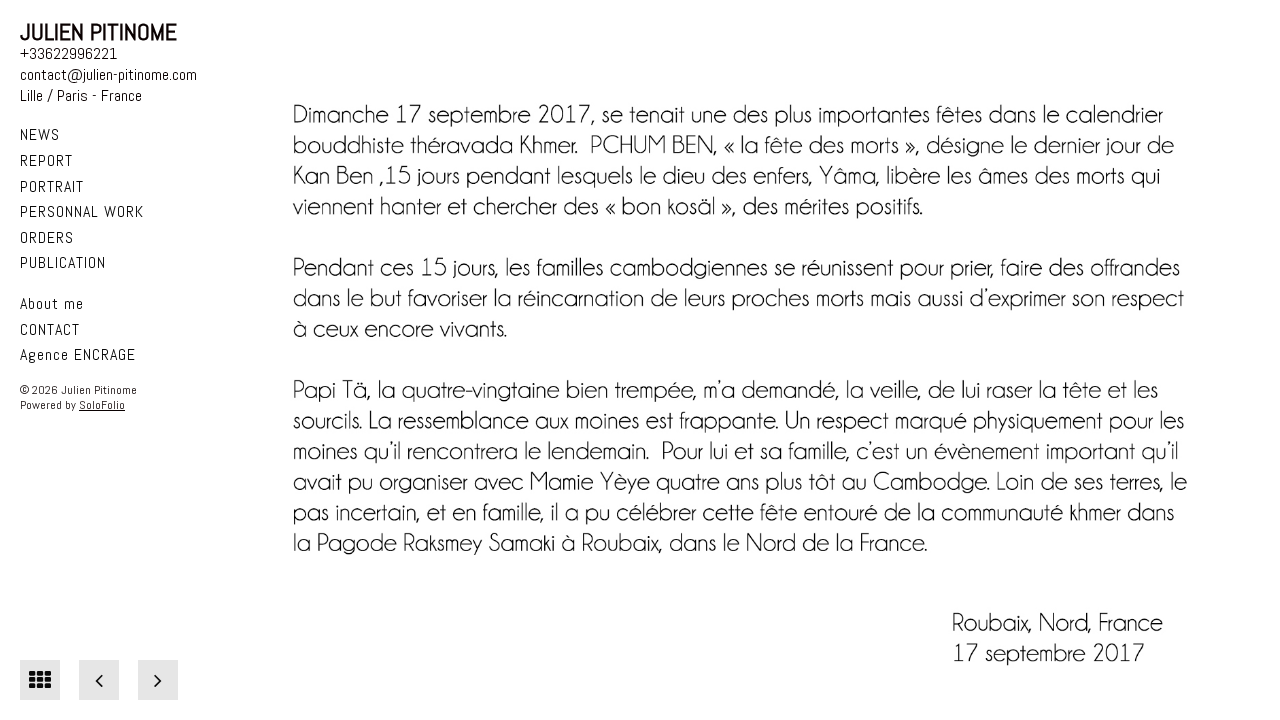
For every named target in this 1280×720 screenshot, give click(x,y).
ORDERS (47, 237)
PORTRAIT (52, 186)
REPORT (46, 160)
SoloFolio (102, 405)
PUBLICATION (63, 262)
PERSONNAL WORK (82, 211)
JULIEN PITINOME (98, 31)
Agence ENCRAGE (78, 354)
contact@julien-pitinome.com (108, 74)
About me (52, 303)
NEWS (40, 134)
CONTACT (50, 329)
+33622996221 (68, 53)
